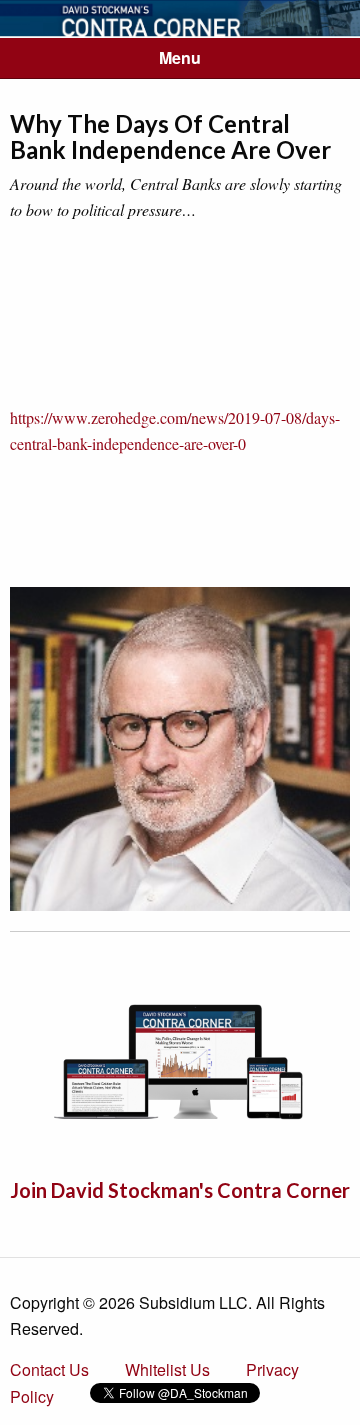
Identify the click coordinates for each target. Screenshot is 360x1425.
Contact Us (49, 1369)
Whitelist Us (167, 1369)
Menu (180, 57)
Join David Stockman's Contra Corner (180, 1190)
